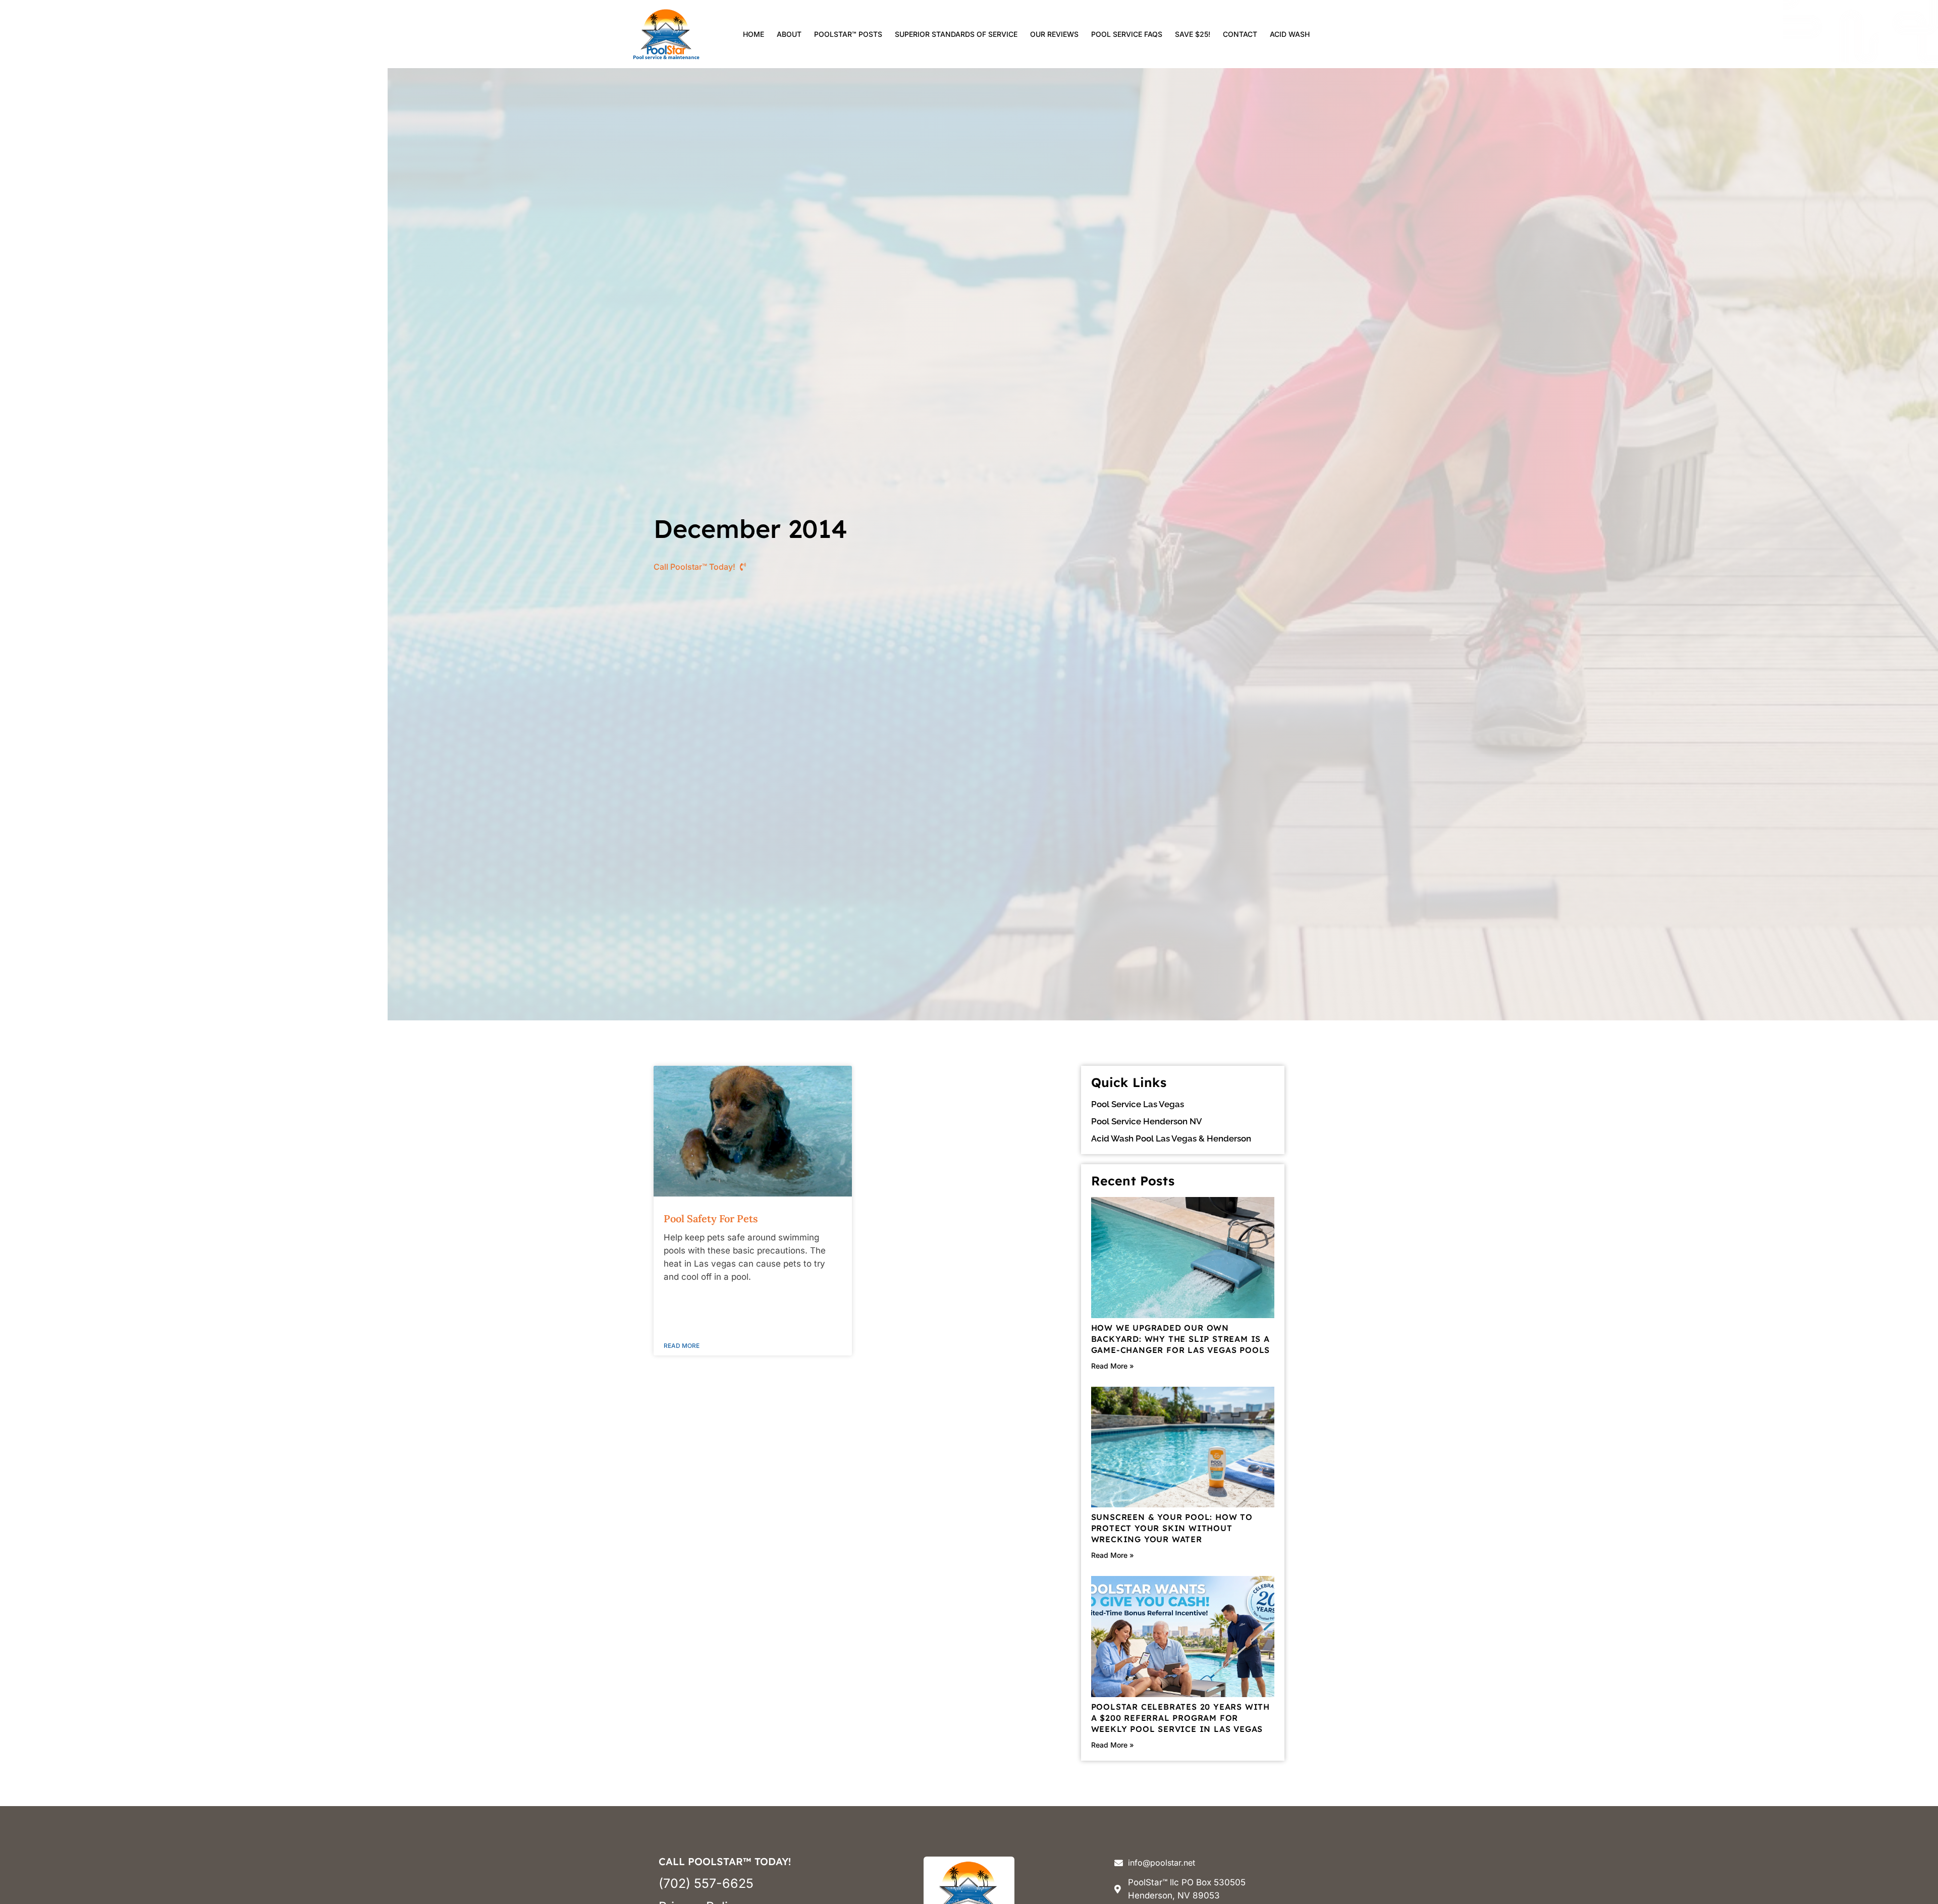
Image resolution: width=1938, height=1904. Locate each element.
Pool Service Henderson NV (1147, 1121)
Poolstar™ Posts (848, 34)
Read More (682, 1346)
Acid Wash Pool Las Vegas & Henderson (1171, 1138)
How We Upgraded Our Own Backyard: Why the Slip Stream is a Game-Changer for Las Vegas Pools (1181, 1339)
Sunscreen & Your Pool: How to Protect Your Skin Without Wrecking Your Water (1172, 1528)
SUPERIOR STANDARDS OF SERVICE (956, 34)
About (789, 34)
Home (753, 34)
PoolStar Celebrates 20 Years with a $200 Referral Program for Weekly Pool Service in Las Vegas (1180, 1718)
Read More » (1113, 1366)
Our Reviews (1054, 34)
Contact (1240, 34)
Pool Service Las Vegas (1138, 1104)
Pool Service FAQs (1127, 34)
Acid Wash (1290, 34)
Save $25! (1193, 34)
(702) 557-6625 (706, 1883)
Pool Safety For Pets (711, 1218)
